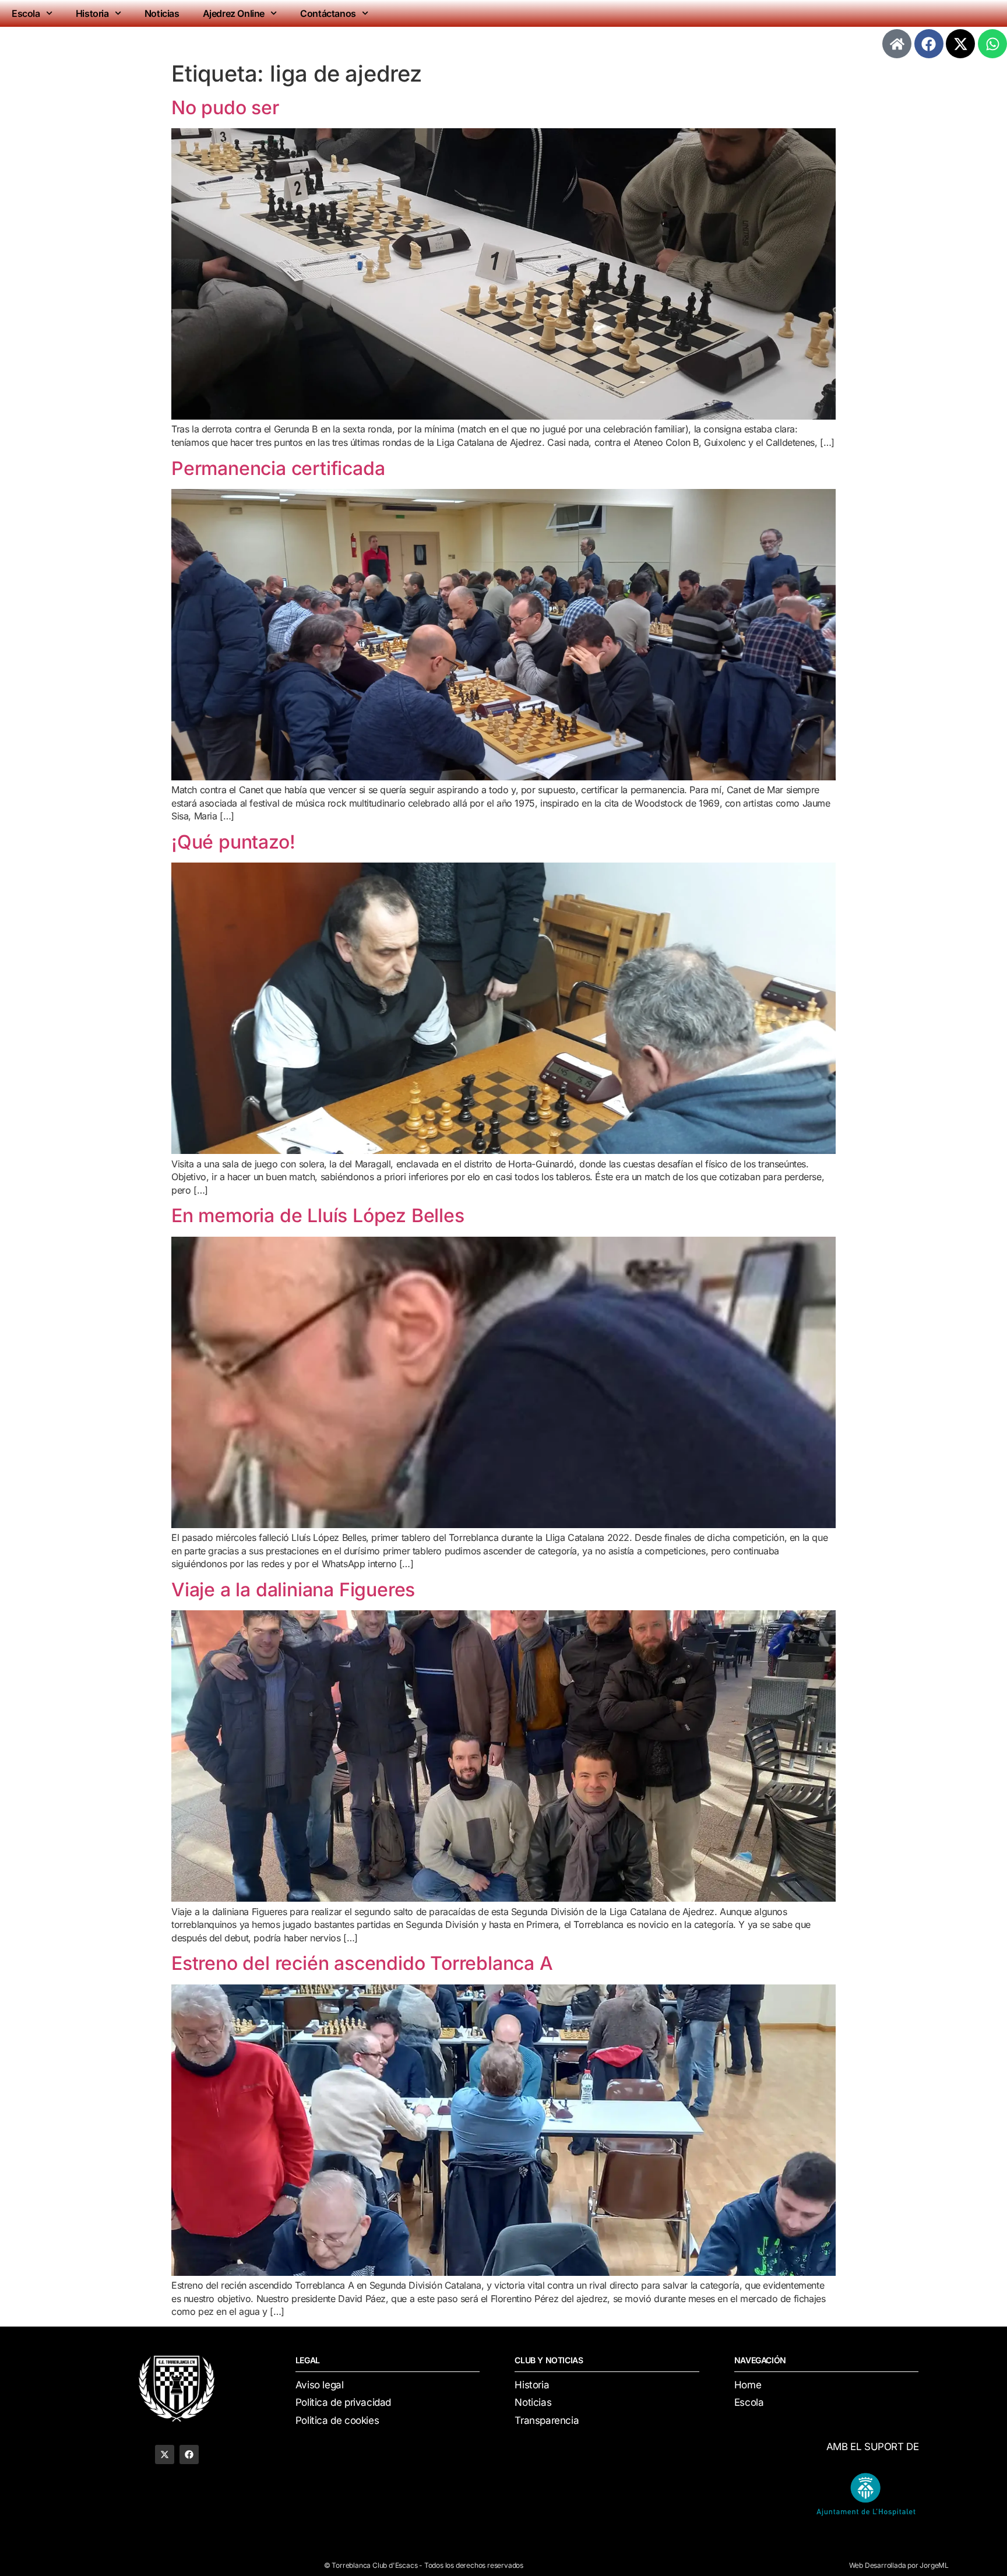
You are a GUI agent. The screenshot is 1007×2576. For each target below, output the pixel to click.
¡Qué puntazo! (233, 842)
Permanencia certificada (278, 468)
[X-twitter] (960, 44)
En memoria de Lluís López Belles (318, 1215)
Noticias (162, 13)
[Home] (897, 44)
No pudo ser (225, 108)
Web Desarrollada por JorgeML (899, 2565)
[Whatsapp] (992, 44)
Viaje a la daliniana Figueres (293, 1590)
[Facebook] (929, 44)
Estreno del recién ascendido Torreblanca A (362, 1963)
